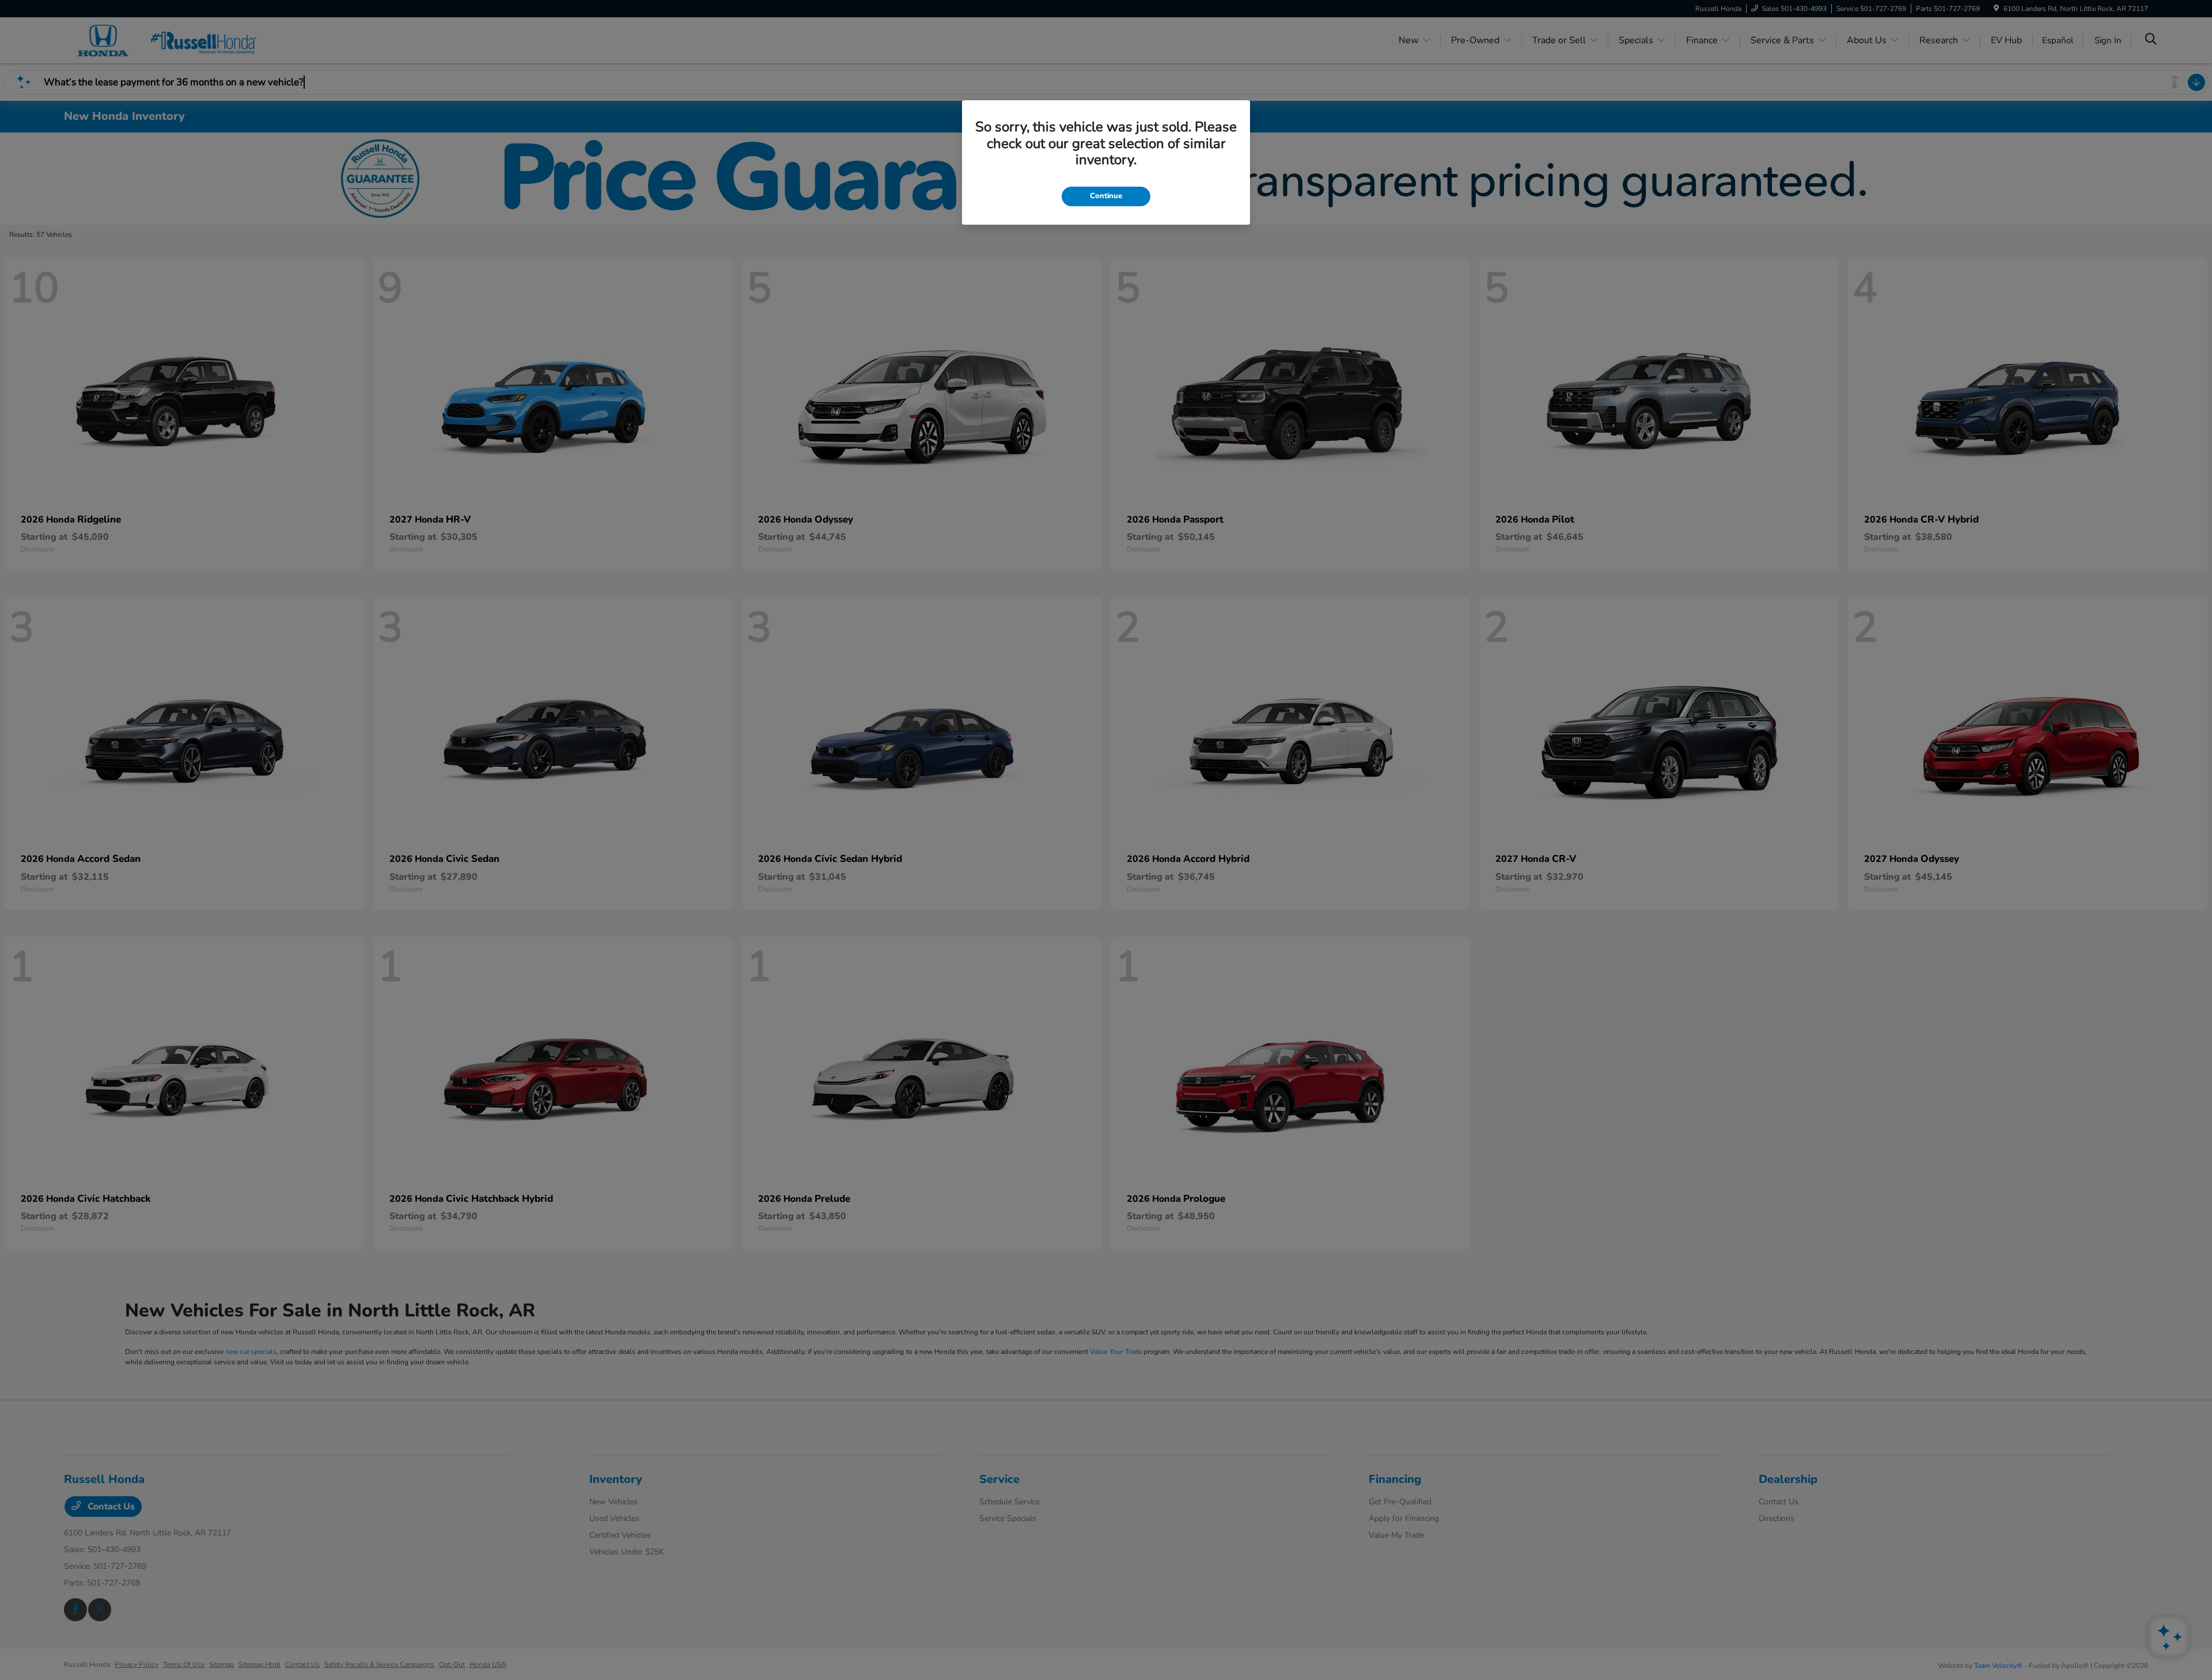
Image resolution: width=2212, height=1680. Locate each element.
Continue (1106, 196)
